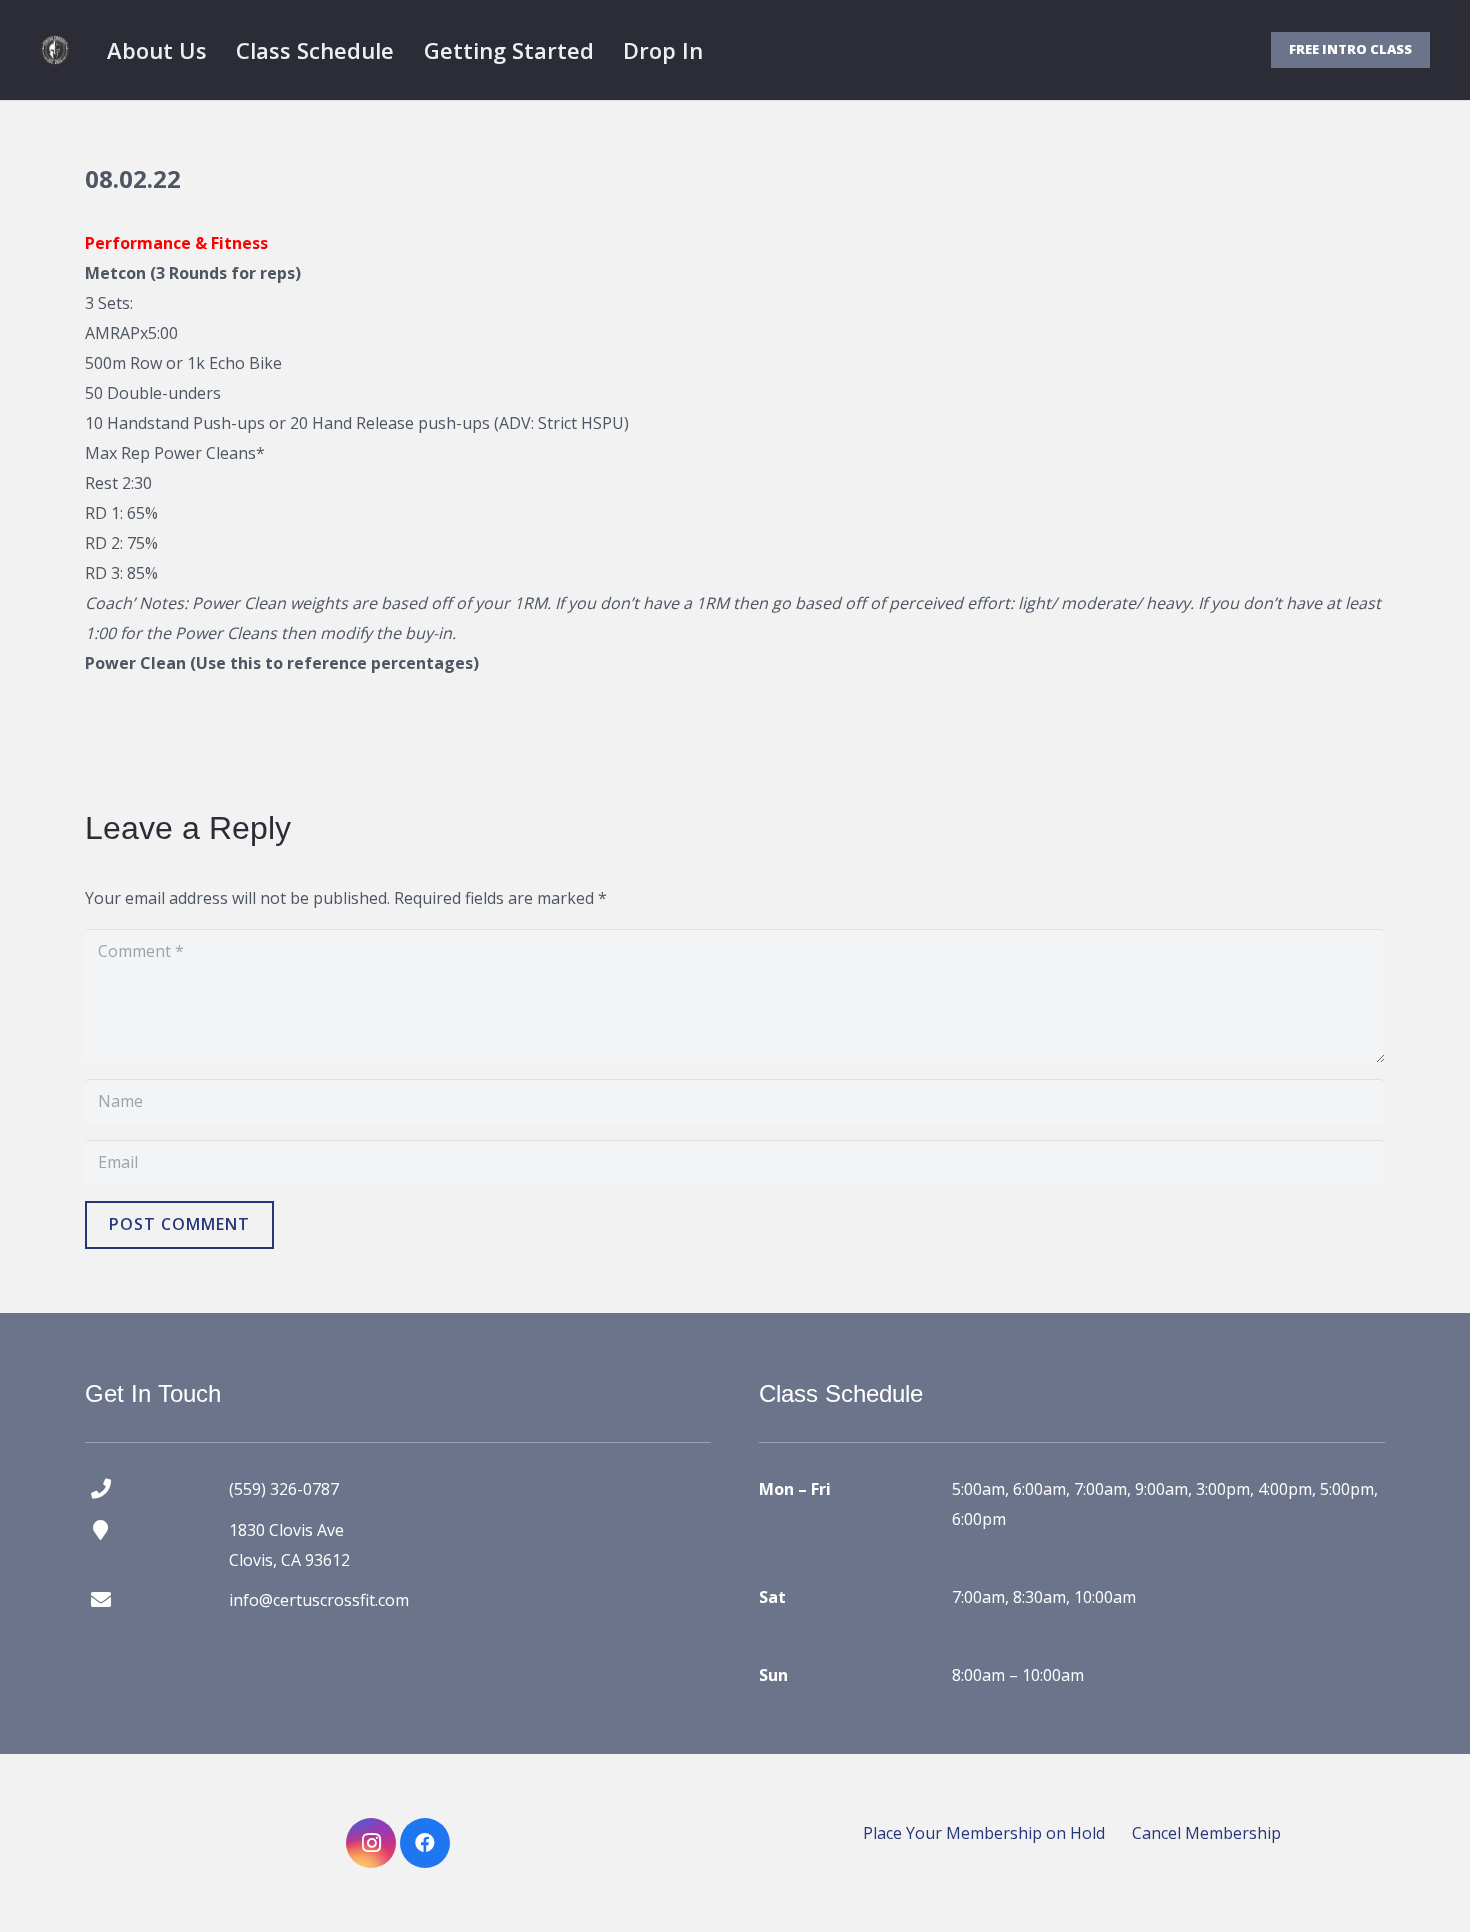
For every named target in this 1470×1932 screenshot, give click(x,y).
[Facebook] (425, 1843)
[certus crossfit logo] (55, 50)
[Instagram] (371, 1843)
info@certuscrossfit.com (319, 1600)
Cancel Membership (1206, 1833)
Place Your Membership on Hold (984, 1833)
